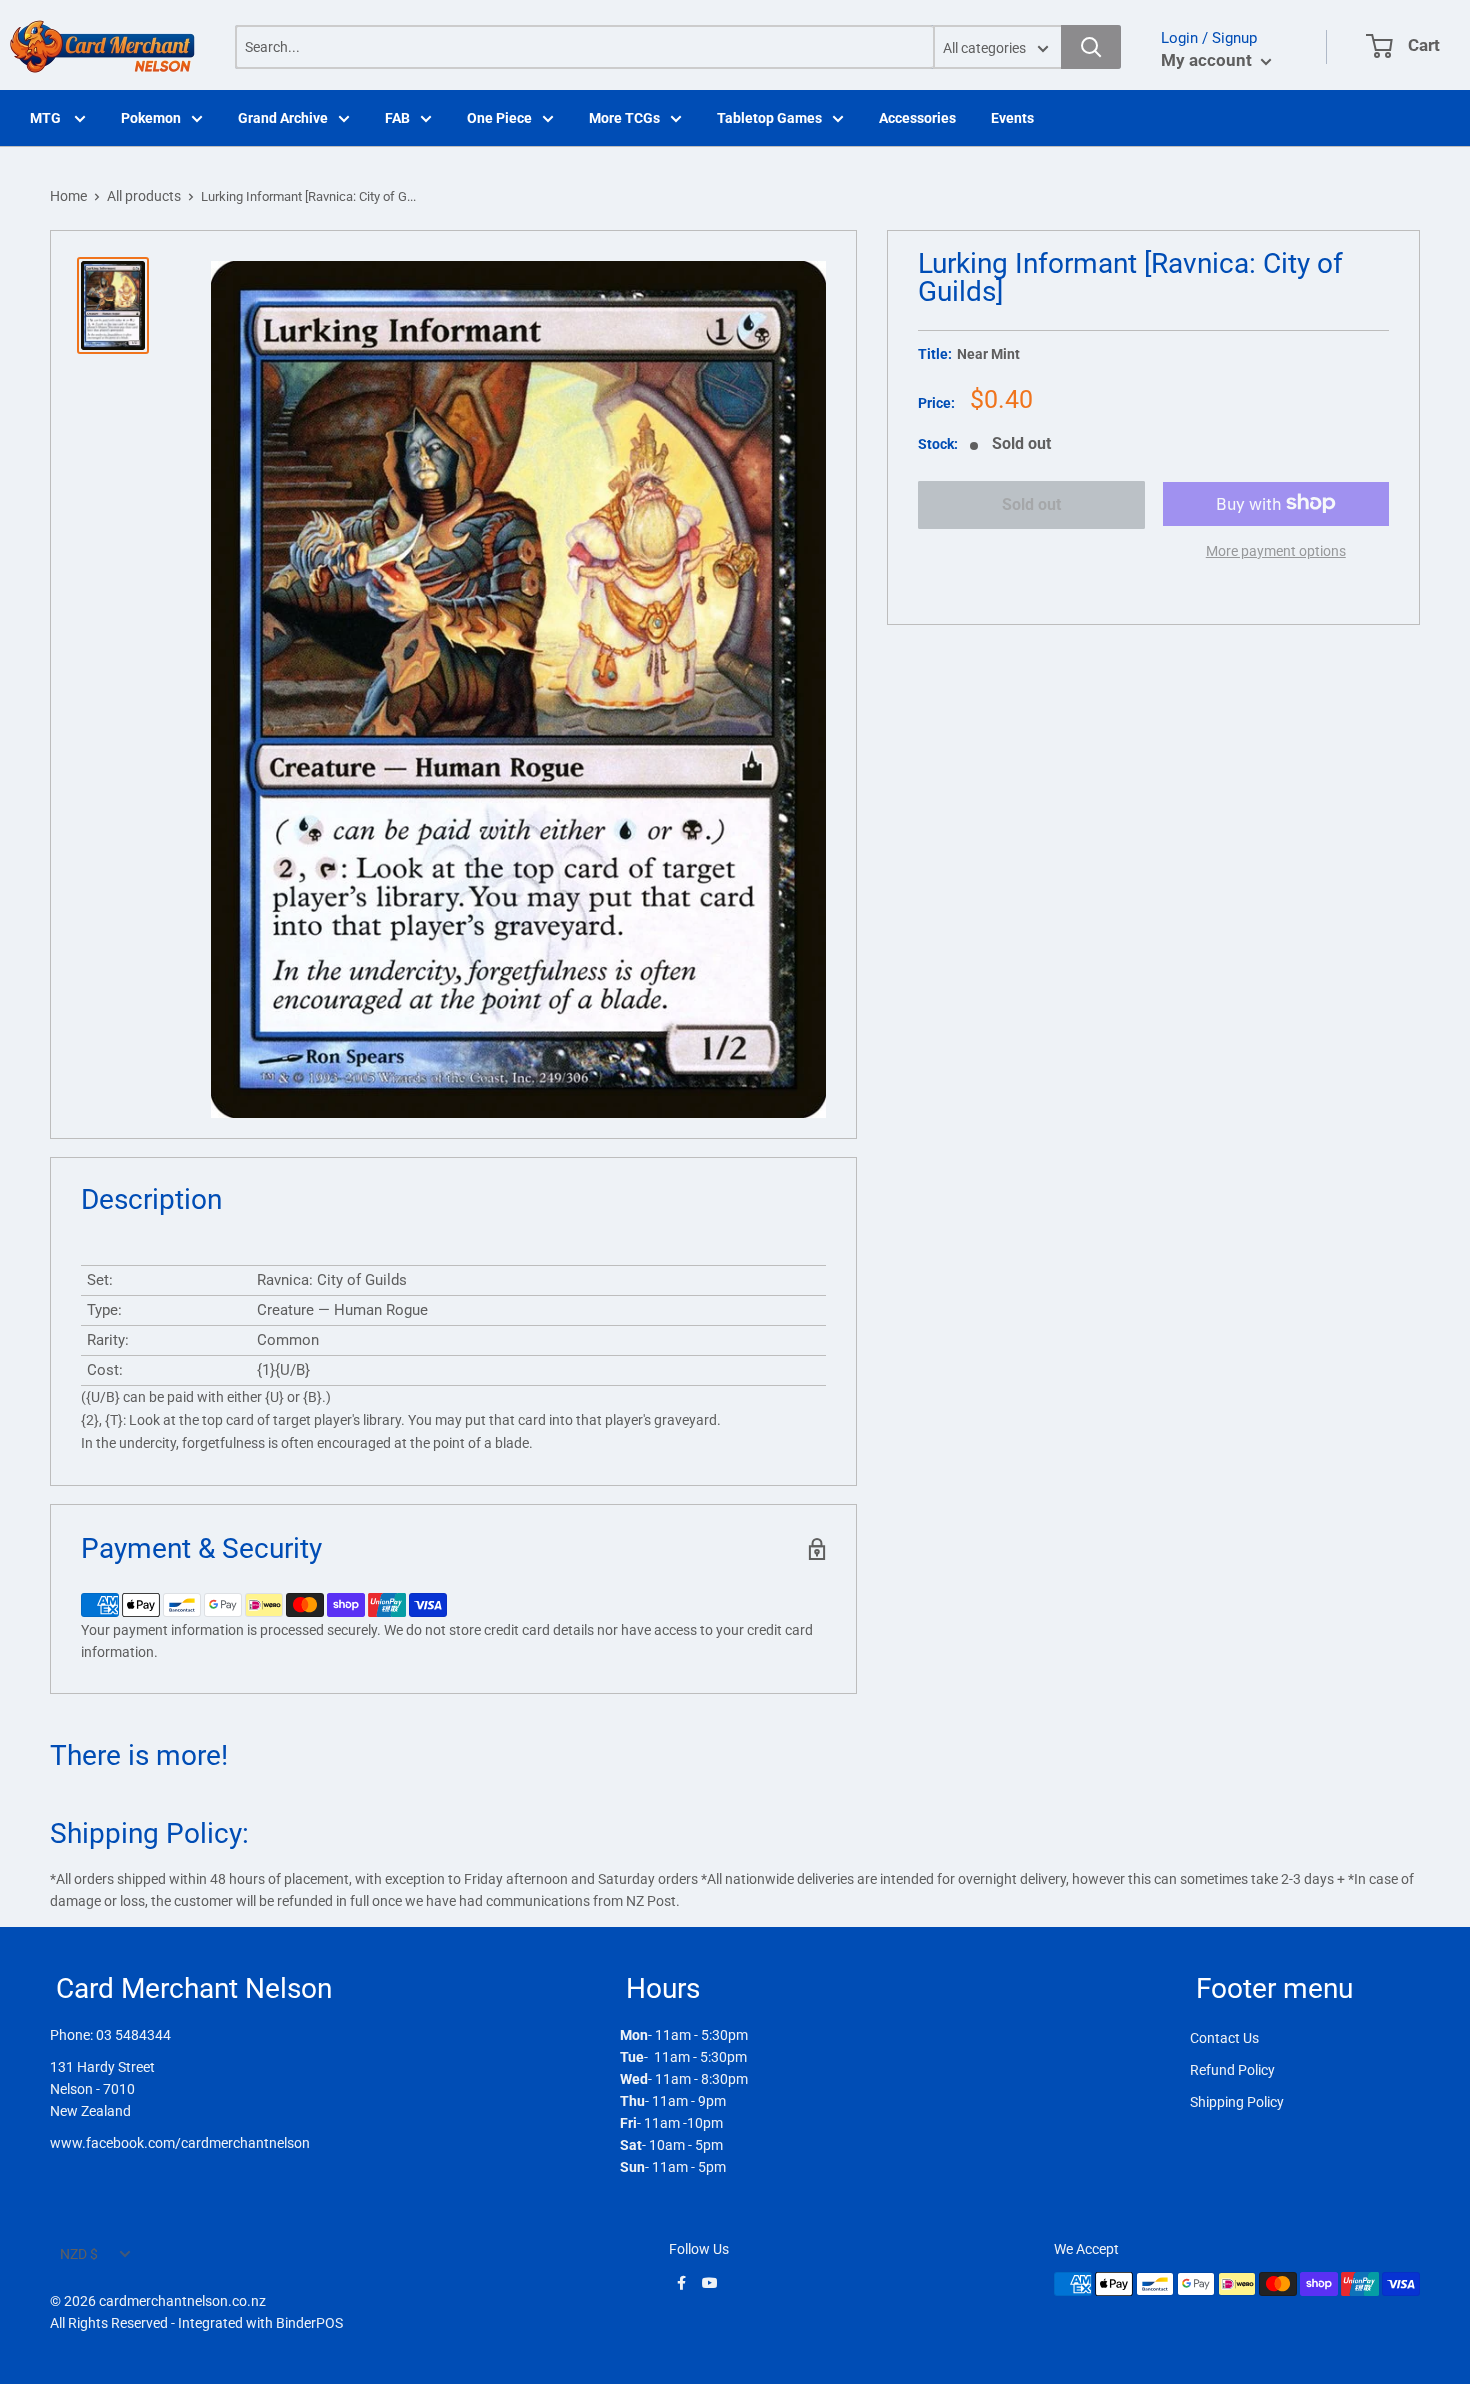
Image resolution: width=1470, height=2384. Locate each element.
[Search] (1091, 47)
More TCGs (624, 118)
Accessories (917, 118)
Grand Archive (283, 118)
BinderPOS (309, 2323)
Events (1012, 118)
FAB (397, 118)
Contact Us (1224, 2038)
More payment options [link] (1276, 550)
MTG (47, 118)
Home (68, 196)
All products (144, 196)
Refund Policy (1232, 2070)
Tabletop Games (769, 118)
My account (1208, 60)
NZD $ (79, 2254)
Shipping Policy (1237, 2102)
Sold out (1031, 504)
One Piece (499, 118)
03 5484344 (133, 2035)
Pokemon (151, 118)
